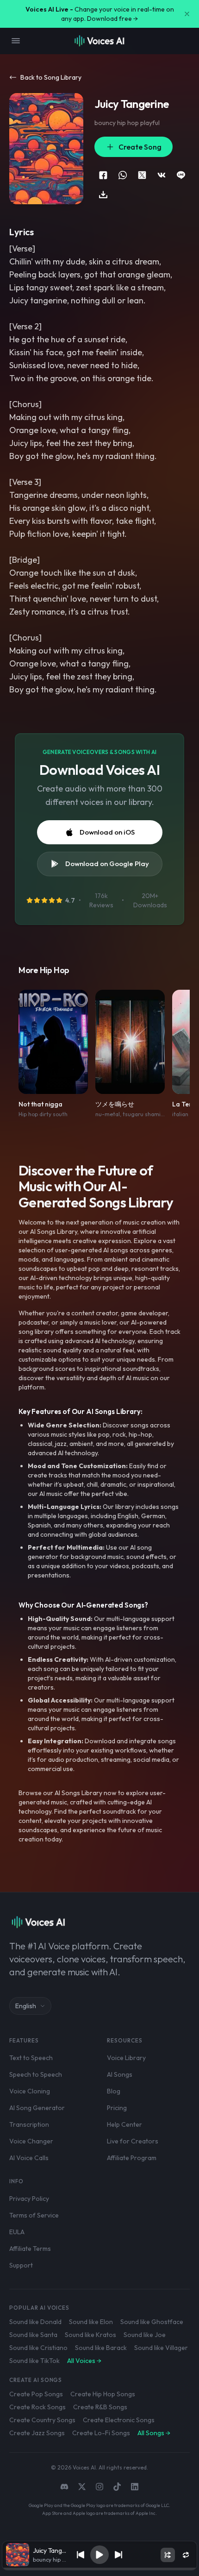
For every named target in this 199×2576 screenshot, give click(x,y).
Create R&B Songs (100, 2407)
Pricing (117, 2108)
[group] (99, 2569)
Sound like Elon (91, 2322)
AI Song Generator (37, 2108)
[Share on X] (142, 175)
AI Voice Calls (29, 2158)
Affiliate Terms (30, 2249)
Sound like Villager (161, 2348)
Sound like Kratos (90, 2335)
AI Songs (120, 2074)
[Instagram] (99, 2487)
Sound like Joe (145, 2335)
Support (21, 2265)
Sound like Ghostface (152, 2322)
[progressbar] (99, 2569)
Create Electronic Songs (119, 2420)
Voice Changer (31, 2141)
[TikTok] (117, 2487)
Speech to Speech (36, 2074)
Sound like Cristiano (38, 2348)
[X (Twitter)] (82, 2487)
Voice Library (126, 2058)
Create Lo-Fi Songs (101, 2433)
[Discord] (64, 2487)
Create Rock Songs (37, 2407)
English (26, 2006)
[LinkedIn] (135, 2487)
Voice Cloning (30, 2091)
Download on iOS (107, 832)
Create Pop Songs (36, 2394)
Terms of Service (34, 2215)
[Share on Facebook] (103, 175)
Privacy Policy (29, 2199)
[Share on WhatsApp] (123, 175)
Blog (114, 2091)
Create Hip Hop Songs (103, 2394)
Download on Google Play (107, 864)
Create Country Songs (42, 2420)
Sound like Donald (35, 2322)
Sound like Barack (101, 2348)
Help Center (124, 2124)
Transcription (29, 2124)
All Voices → (84, 2361)
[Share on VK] (162, 175)
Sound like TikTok (34, 2361)
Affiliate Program (132, 2158)
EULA (17, 2232)
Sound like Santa (33, 2335)
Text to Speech (31, 2058)
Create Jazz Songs (37, 2433)
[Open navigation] (16, 41)
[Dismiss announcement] (187, 14)
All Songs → (154, 2433)
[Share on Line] (181, 175)
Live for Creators (133, 2141)
